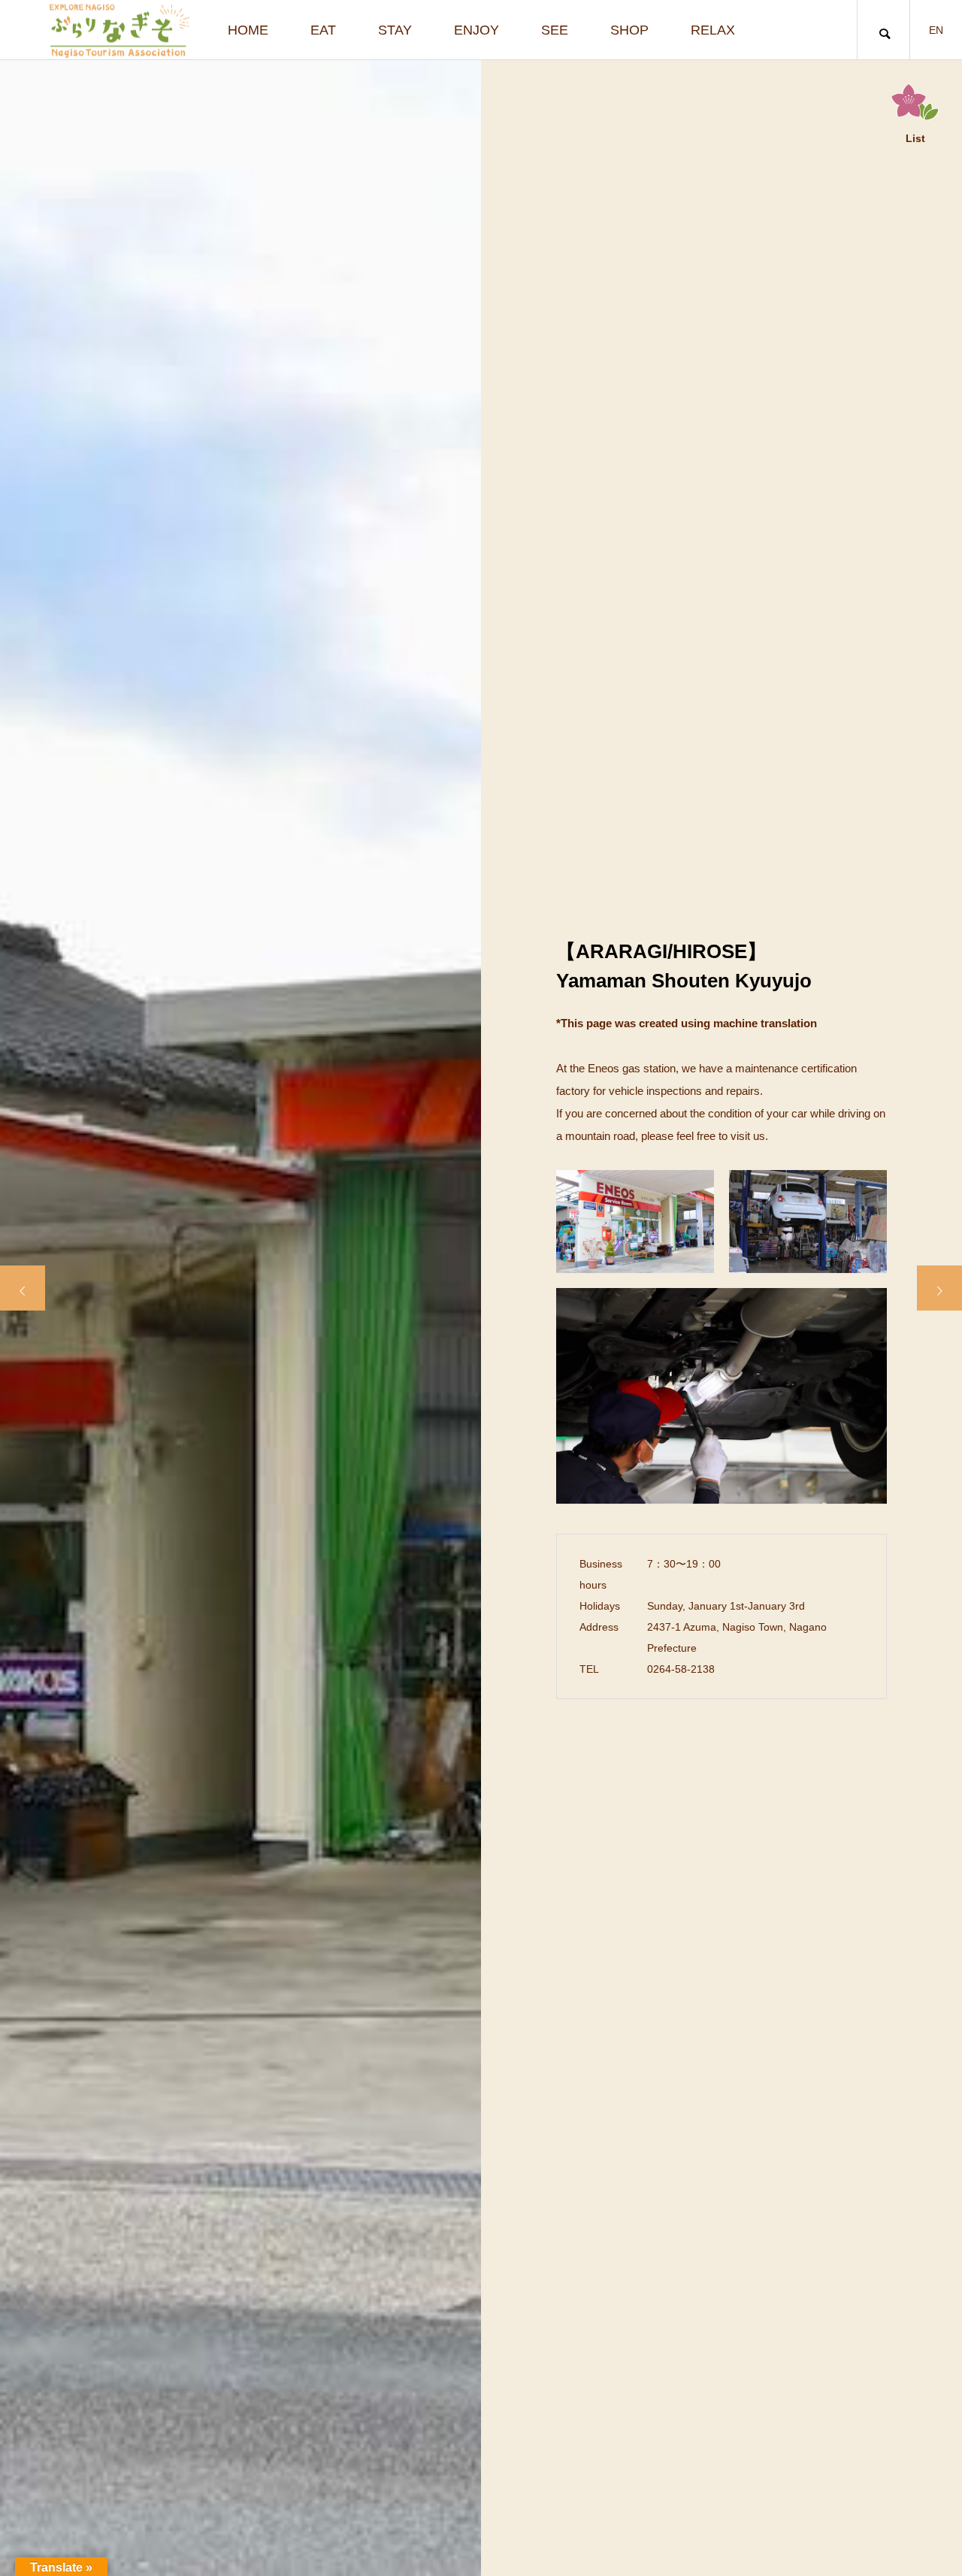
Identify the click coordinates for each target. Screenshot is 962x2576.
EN (936, 30)
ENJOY (476, 30)
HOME (248, 30)
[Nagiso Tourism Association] (119, 30)
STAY (395, 30)
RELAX (713, 30)
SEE (555, 30)
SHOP (629, 30)
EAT (323, 30)
